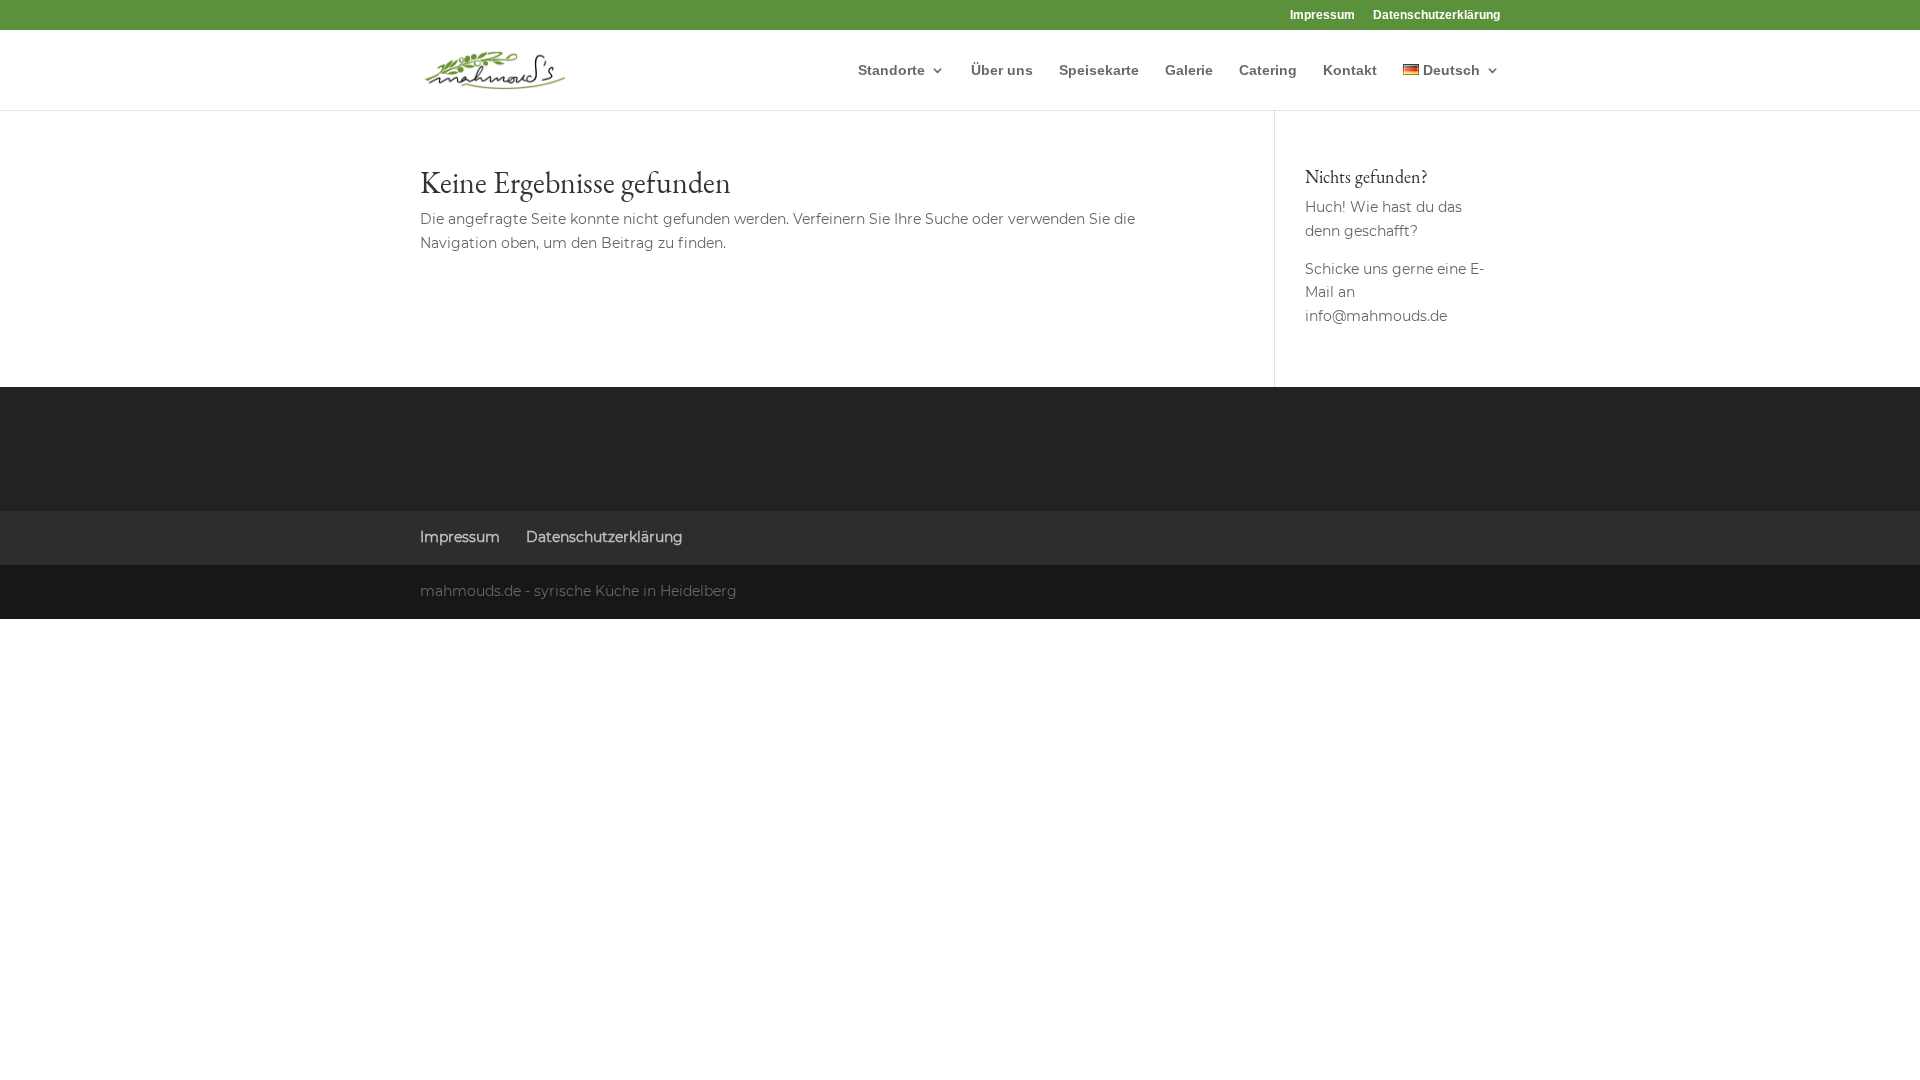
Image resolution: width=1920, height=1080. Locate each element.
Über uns (1002, 70)
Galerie (1189, 70)
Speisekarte (1099, 70)
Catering (1268, 70)
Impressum (1322, 15)
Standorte (891, 70)
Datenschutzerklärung (1436, 15)
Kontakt (1350, 70)
